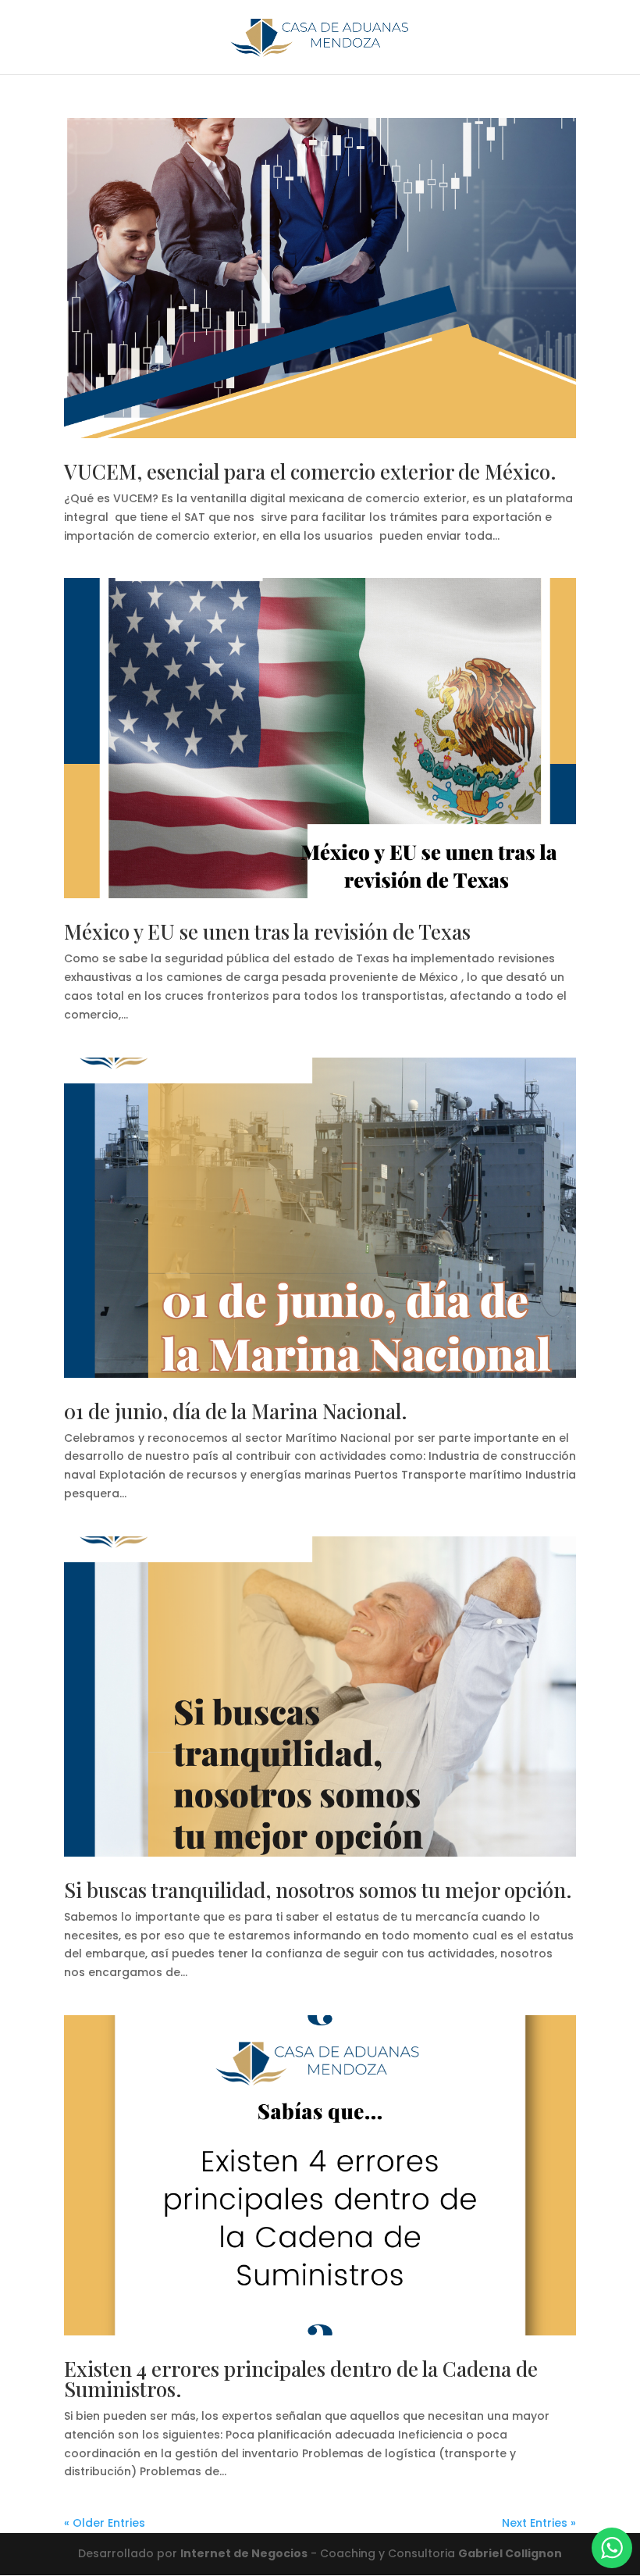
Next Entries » (539, 2523)
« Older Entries (105, 2523)
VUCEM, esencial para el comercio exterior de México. (310, 471)
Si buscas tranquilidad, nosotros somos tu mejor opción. (318, 1890)
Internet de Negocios (244, 2553)
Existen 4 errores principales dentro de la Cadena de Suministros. (301, 2379)
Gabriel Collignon (510, 2553)
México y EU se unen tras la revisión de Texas (267, 931)
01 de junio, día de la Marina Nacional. (236, 1411)
